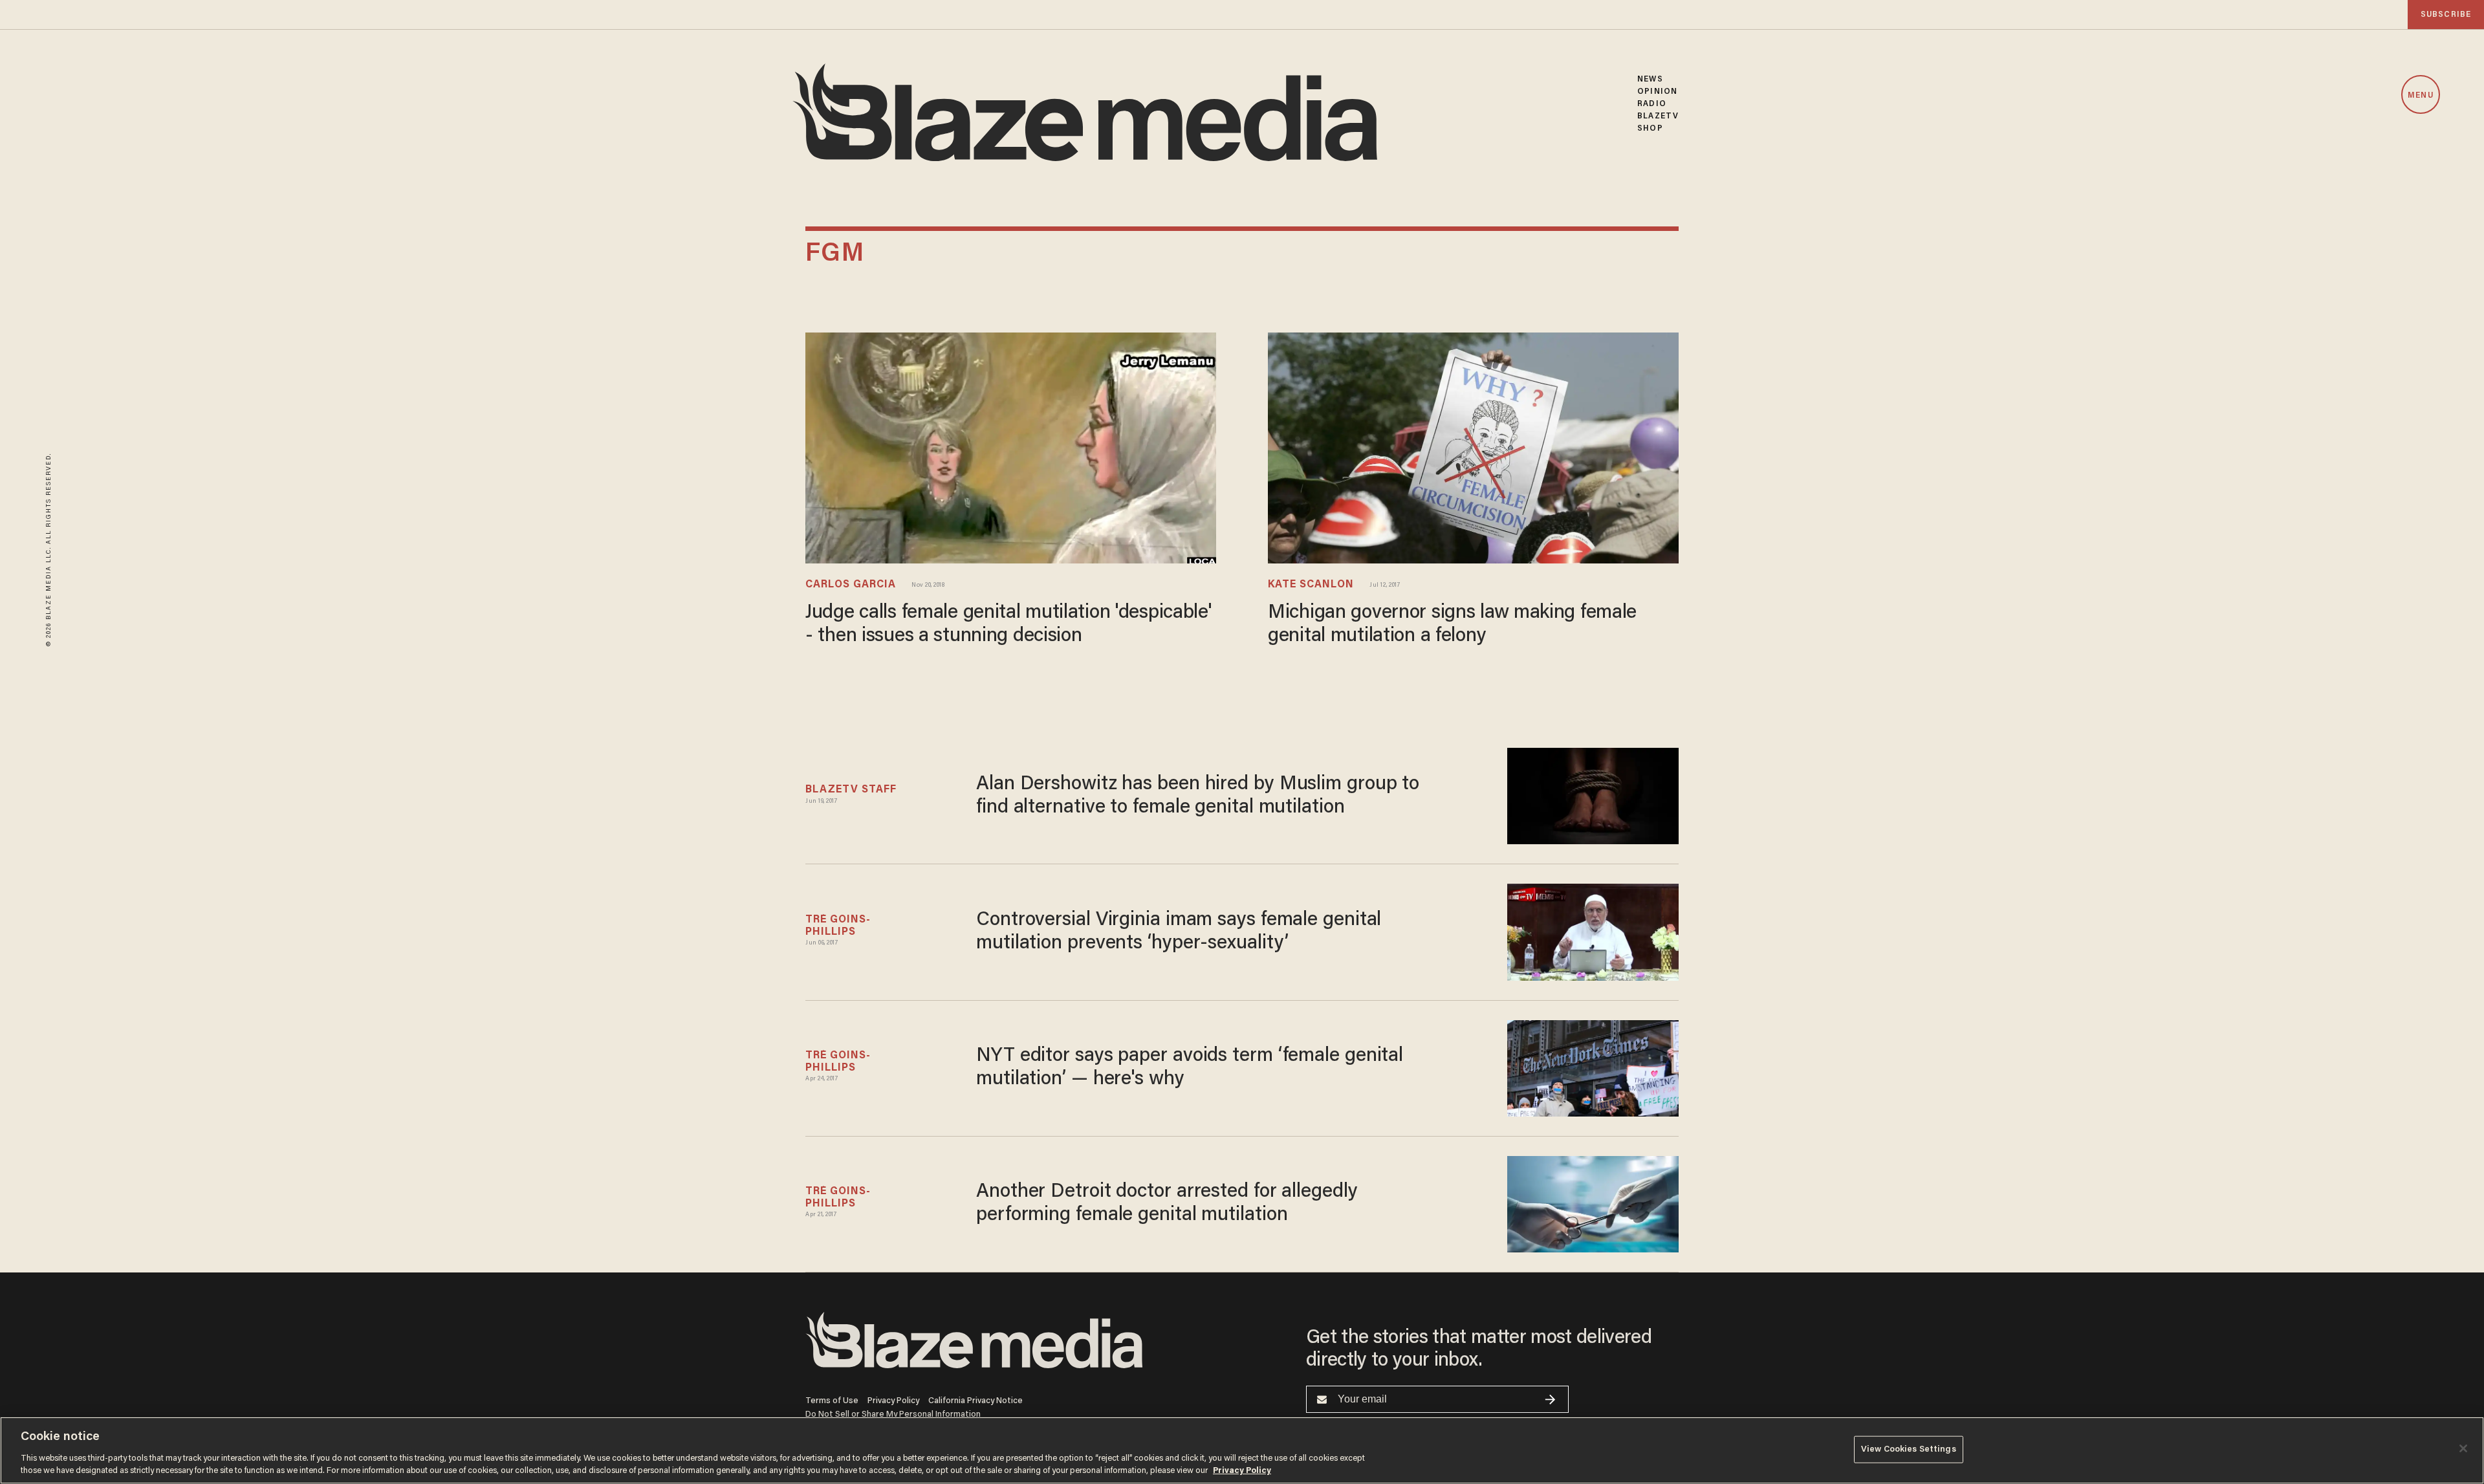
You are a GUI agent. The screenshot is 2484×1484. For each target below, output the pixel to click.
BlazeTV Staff (851, 790)
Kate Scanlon (1311, 585)
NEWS (1650, 79)
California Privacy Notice (975, 1401)
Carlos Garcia (851, 585)
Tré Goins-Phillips (838, 926)
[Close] (2463, 1448)
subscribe (2446, 15)
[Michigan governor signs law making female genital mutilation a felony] (1473, 448)
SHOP (1650, 128)
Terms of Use (832, 1401)
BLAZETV (1658, 116)
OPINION (1657, 92)
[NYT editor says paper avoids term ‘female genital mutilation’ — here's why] (1593, 1068)
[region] (1242, 1450)
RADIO (1652, 104)
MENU (2420, 95)
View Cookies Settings (1909, 1449)
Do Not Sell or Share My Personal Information (893, 1414)
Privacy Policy (893, 1401)
